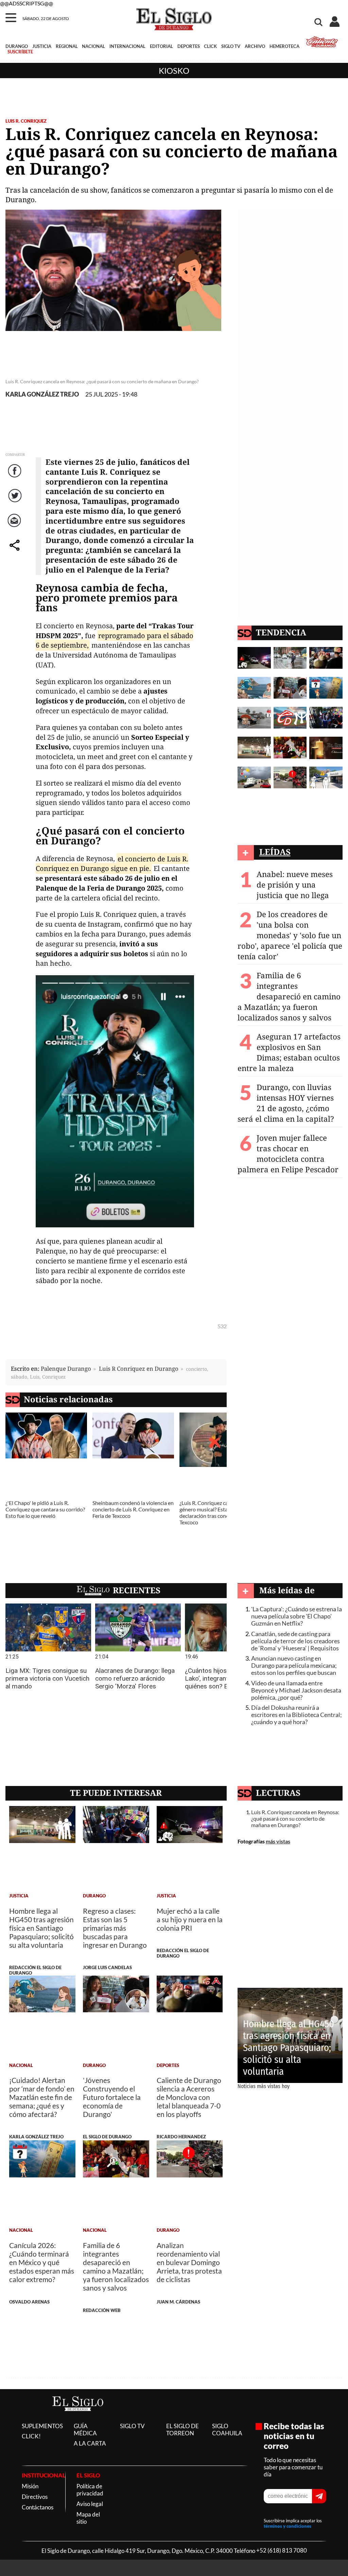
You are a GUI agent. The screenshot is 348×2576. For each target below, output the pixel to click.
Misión (30, 2486)
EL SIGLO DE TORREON (182, 2430)
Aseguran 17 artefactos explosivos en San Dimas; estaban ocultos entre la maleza (289, 1052)
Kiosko (174, 71)
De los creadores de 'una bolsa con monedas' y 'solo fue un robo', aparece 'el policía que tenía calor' (290, 935)
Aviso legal (90, 2504)
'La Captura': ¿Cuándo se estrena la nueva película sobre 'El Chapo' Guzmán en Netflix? (297, 1616)
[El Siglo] (78, 2418)
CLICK (210, 46)
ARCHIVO (255, 46)
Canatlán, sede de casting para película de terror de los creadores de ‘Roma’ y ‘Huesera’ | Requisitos (295, 1641)
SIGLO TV (231, 46)
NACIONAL (93, 46)
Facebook (16, 478)
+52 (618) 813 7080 (282, 2551)
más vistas (278, 1841)
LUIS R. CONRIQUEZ (26, 121)
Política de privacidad (90, 2490)
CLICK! (31, 2436)
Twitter (15, 502)
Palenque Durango (66, 1369)
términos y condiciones (288, 2526)
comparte (16, 552)
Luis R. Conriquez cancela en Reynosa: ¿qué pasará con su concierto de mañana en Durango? (295, 1818)
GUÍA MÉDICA (85, 2430)
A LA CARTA (90, 2443)
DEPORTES (189, 46)
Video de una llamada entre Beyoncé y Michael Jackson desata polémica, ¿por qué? (296, 1690)
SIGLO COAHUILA (227, 2430)
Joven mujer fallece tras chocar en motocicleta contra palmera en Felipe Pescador (288, 1154)
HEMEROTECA (284, 46)
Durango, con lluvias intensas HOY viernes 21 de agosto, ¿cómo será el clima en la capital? (286, 1103)
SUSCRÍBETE (20, 52)
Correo (15, 527)
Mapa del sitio (88, 2518)
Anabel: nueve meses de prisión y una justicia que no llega (295, 885)
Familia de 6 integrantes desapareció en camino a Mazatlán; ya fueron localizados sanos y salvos (289, 996)
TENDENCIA (281, 632)
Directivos (35, 2497)
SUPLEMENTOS (42, 2426)
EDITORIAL (161, 46)
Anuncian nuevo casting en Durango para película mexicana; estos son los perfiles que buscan (294, 1666)
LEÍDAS (275, 852)
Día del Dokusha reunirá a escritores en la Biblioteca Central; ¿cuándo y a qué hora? (297, 1715)
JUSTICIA (42, 46)
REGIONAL (67, 46)
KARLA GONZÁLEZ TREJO (42, 394)
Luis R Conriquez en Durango (139, 1369)
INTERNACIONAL (127, 46)
